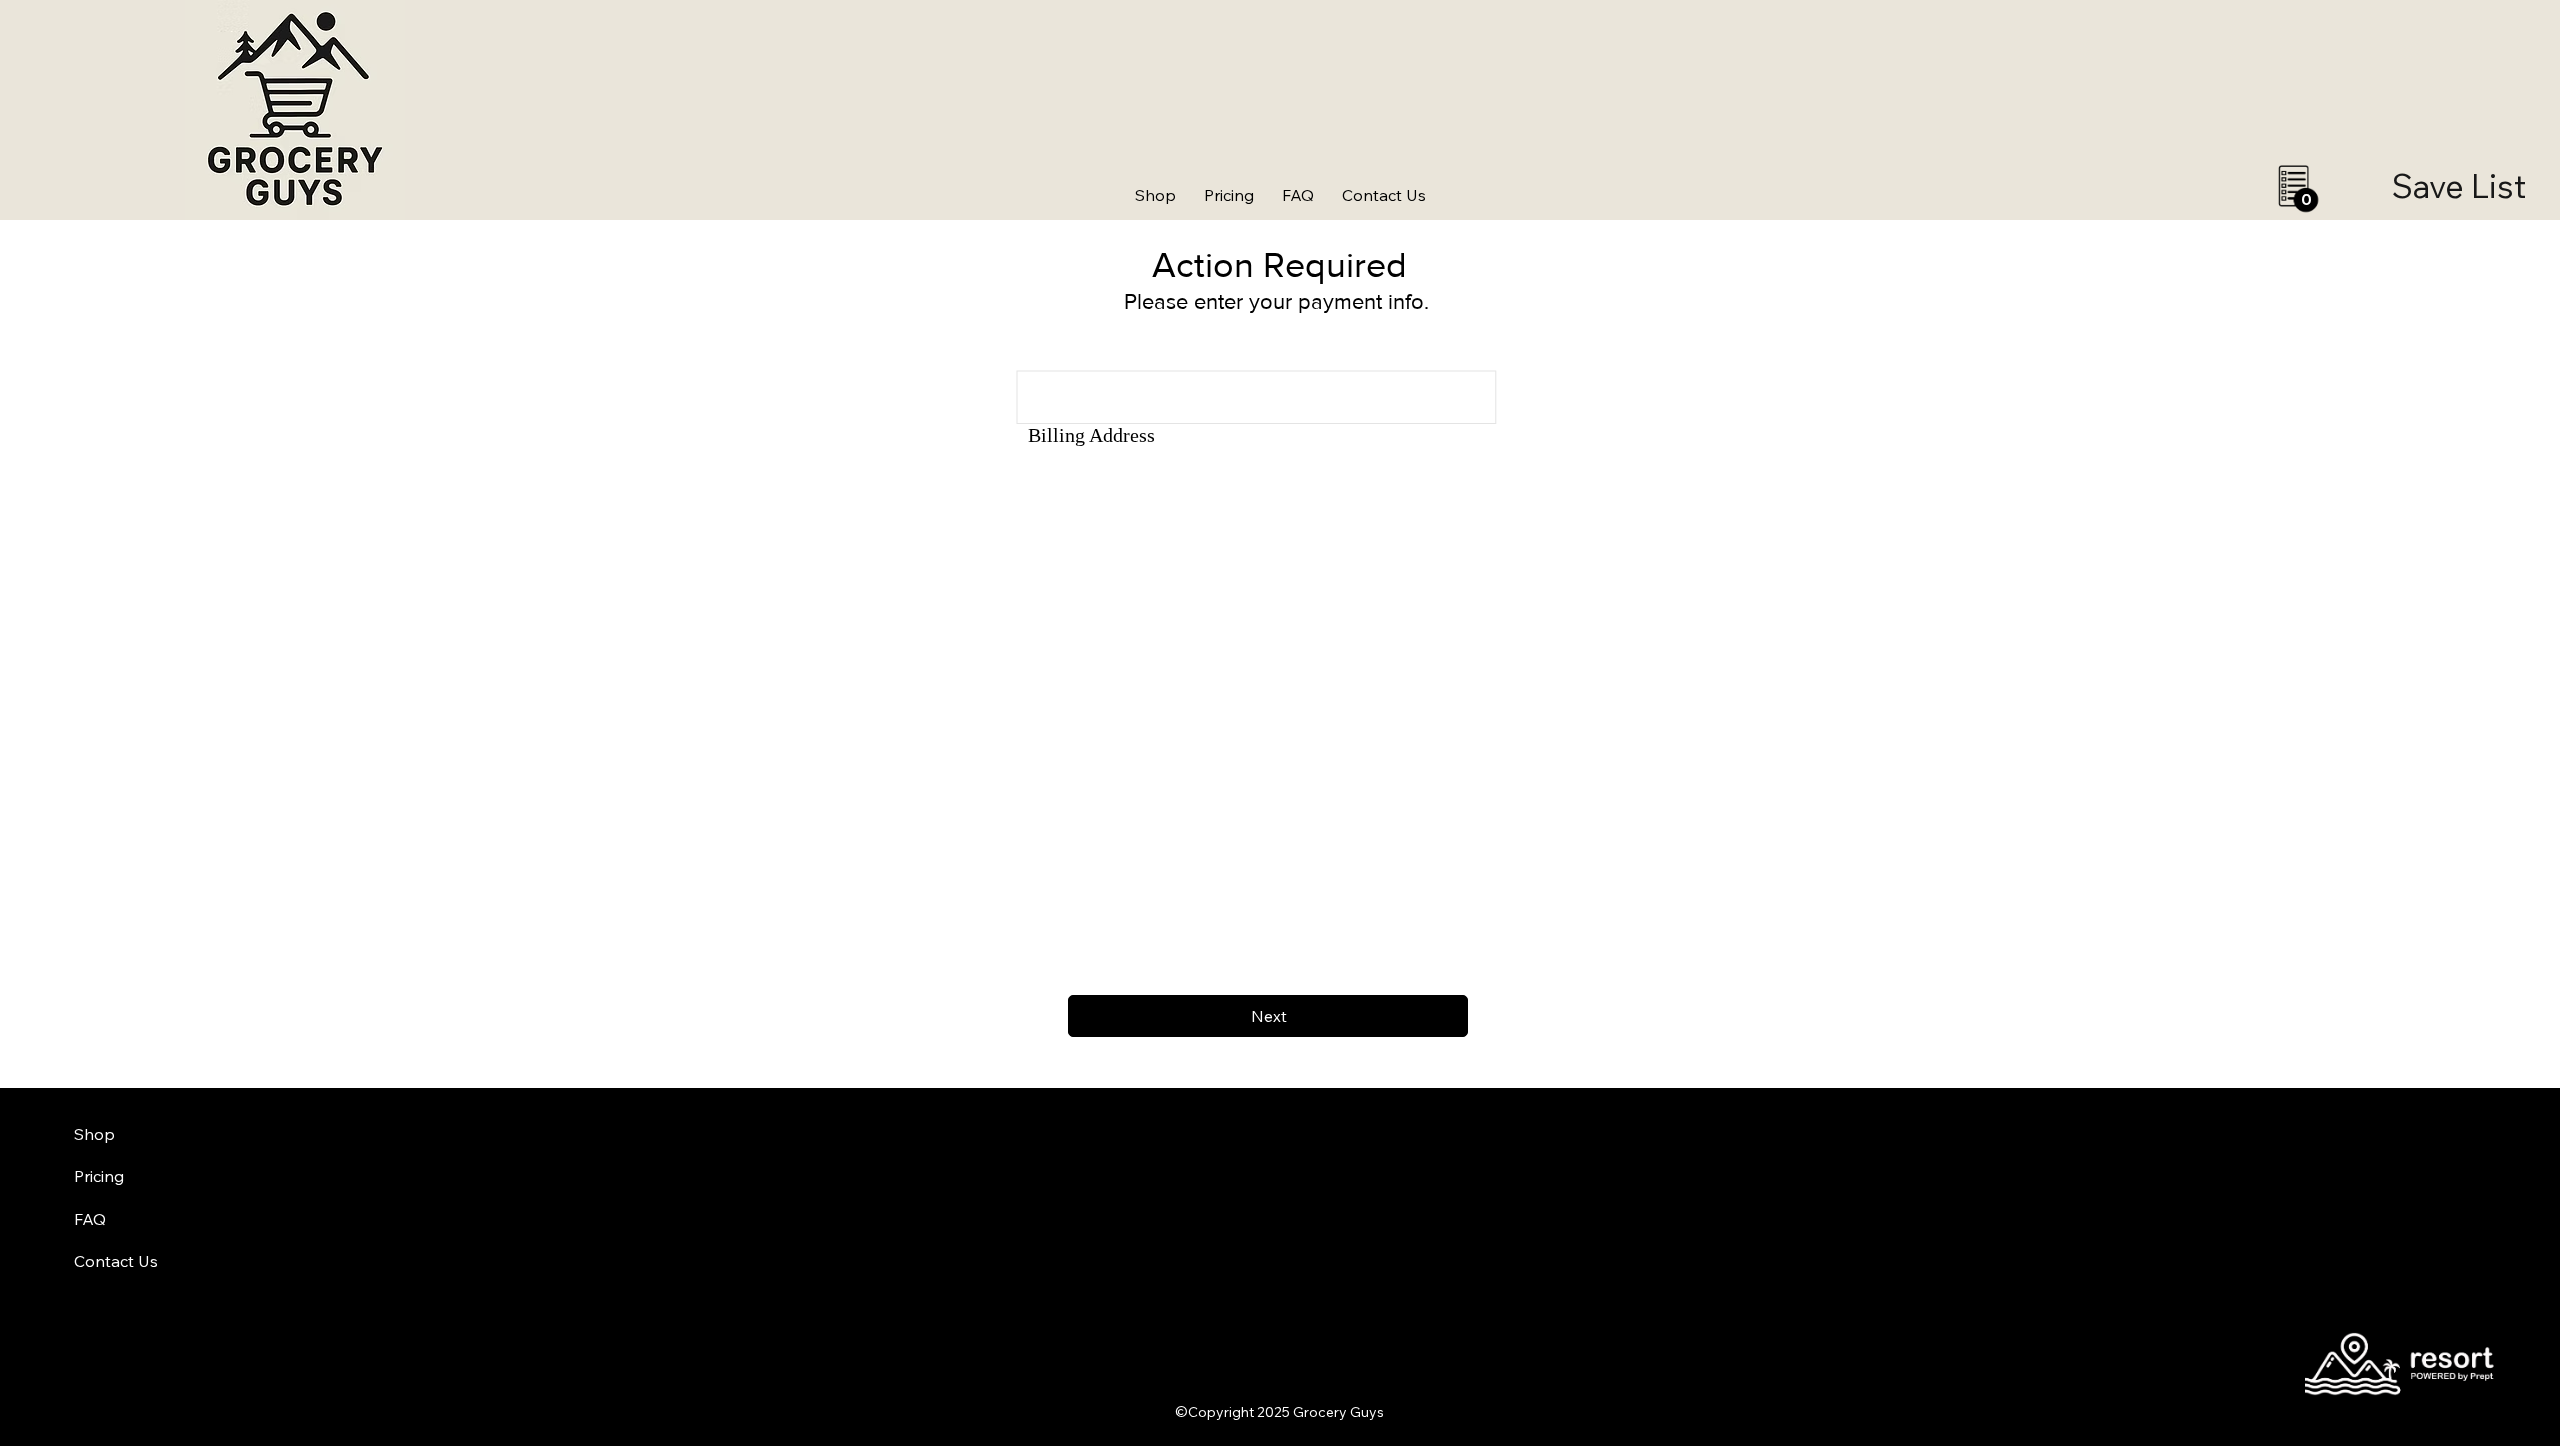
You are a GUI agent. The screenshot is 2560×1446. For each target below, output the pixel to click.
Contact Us (116, 1261)
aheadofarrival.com (1563, 1437)
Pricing (99, 1176)
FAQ (90, 1219)
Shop (94, 1134)
